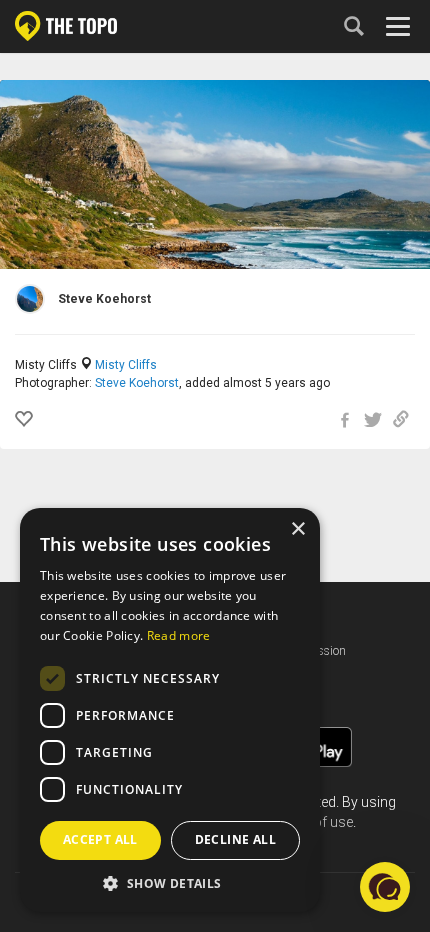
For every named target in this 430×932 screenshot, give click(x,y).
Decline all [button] (235, 839)
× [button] (297, 529)
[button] (170, 882)
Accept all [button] (100, 839)
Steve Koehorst (137, 383)
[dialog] (170, 710)
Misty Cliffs (126, 365)
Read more (179, 635)
